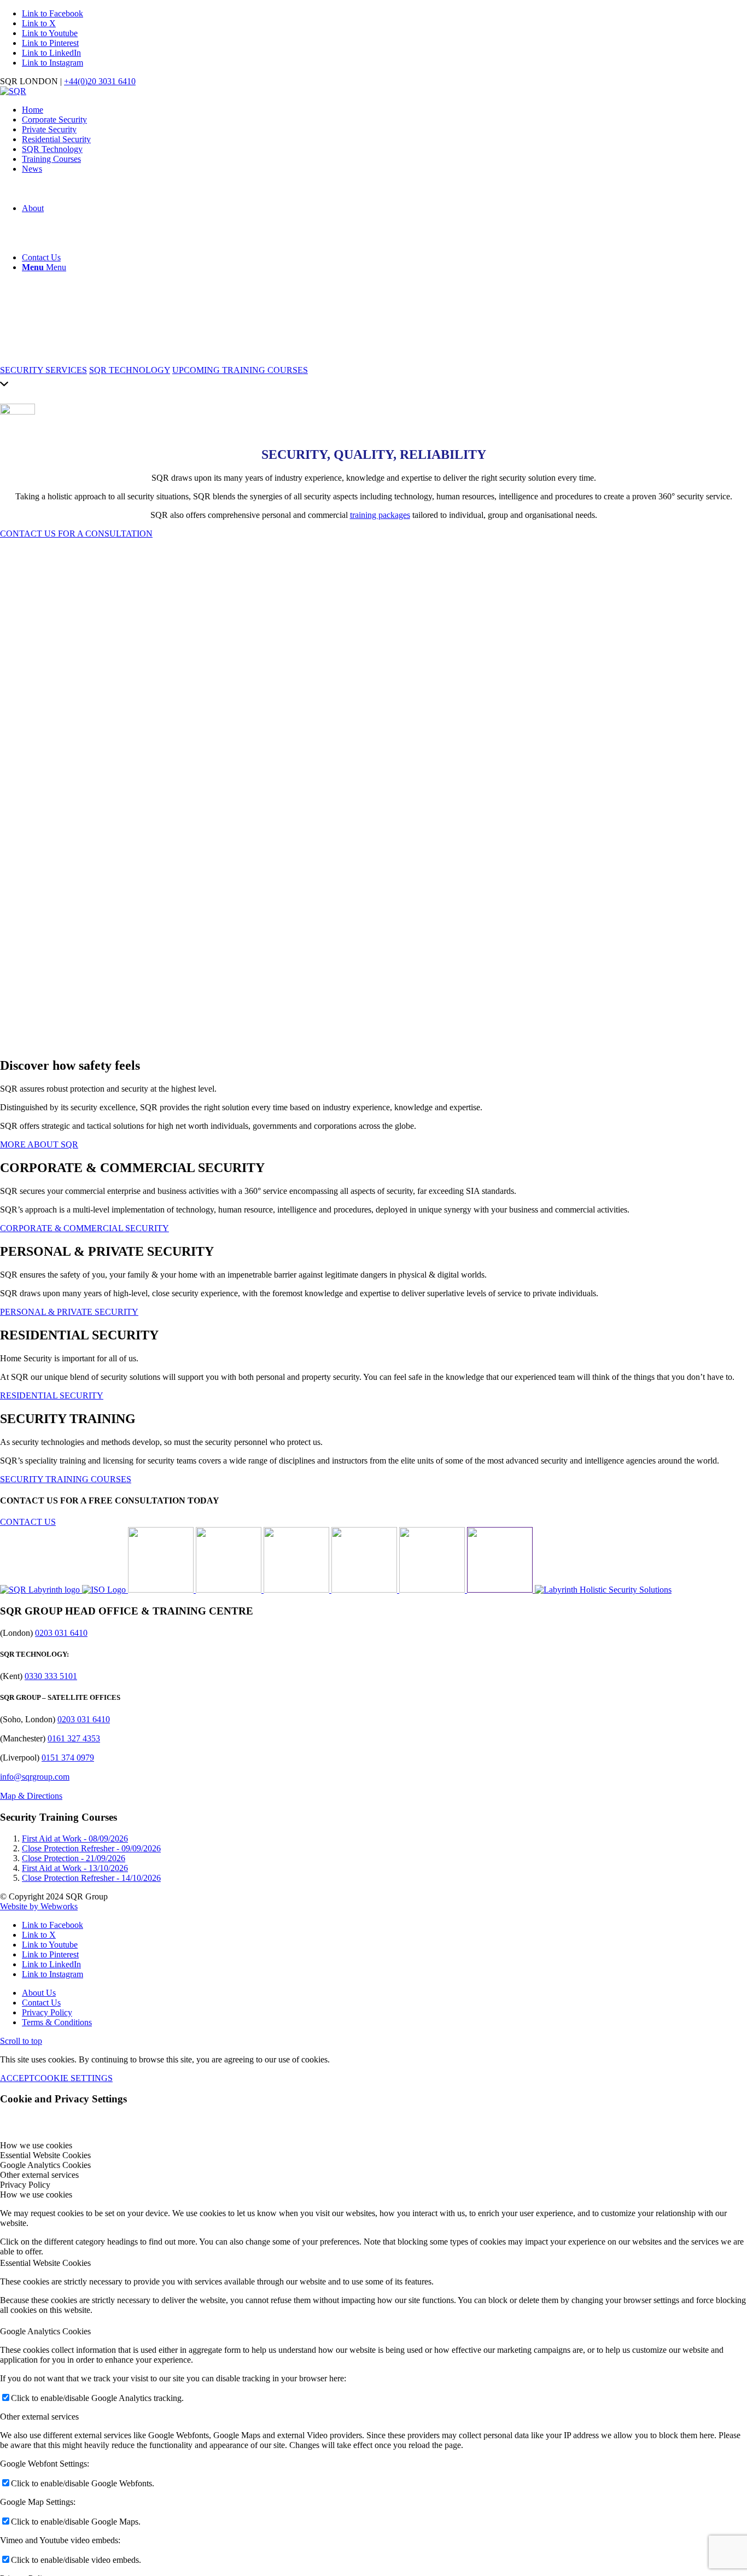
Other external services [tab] (39, 2175)
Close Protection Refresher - (91, 1848)
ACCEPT (17, 2078)
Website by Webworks (39, 1906)
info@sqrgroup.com (35, 1777)
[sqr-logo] (13, 91)
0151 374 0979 (68, 1758)
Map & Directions (31, 1796)
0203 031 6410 (61, 1633)
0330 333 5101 (51, 1676)
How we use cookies (36, 2195)
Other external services (39, 2417)
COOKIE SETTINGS (74, 2078)
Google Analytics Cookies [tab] (45, 2165)
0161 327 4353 (74, 1738)
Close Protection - (74, 1858)
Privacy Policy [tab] (25, 2185)
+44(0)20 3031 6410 (100, 81)
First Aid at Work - (75, 1838)
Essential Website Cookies (45, 2263)
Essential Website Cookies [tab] (45, 2155)
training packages (380, 515)
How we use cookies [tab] (36, 2145)
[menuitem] (384, 110)
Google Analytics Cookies (45, 2331)
